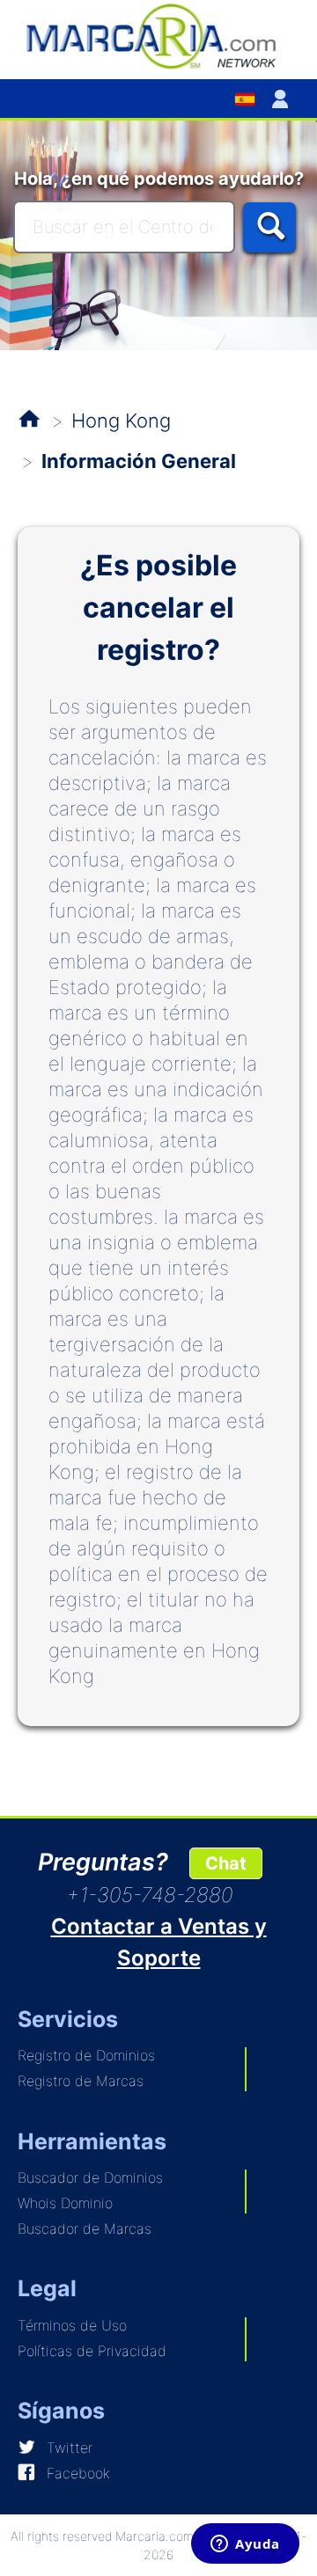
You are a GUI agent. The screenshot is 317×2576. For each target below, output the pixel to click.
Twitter (70, 2448)
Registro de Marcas (81, 2081)
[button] (284, 99)
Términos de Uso (72, 2325)
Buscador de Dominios (90, 2177)
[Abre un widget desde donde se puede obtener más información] (245, 2545)
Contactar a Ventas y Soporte (159, 1942)
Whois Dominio (65, 2203)
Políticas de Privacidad (92, 2351)
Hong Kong (121, 421)
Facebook (78, 2473)
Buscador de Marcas (85, 2228)
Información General (139, 461)
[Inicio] (158, 35)
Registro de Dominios (86, 2055)
